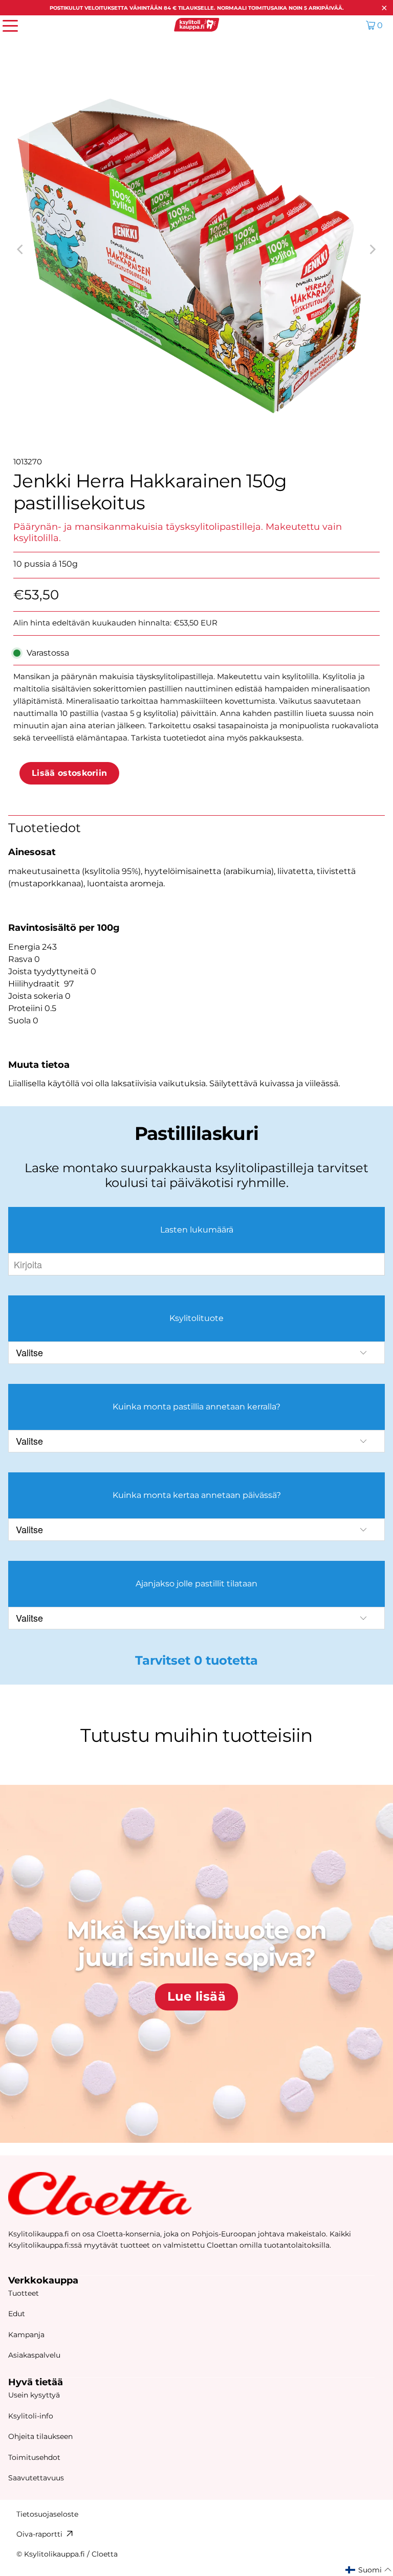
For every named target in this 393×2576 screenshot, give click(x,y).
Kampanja (26, 2335)
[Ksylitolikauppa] (196, 25)
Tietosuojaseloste (47, 2514)
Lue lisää (196, 1997)
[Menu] (5, 25)
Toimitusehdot (34, 2457)
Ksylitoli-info (31, 2416)
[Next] (372, 250)
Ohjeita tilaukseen (40, 2436)
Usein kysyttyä (34, 2395)
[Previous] (21, 250)
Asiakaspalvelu (34, 2355)
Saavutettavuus (36, 2478)
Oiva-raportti (39, 2534)
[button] (369, 2570)
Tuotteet (24, 2293)
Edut (17, 2314)
